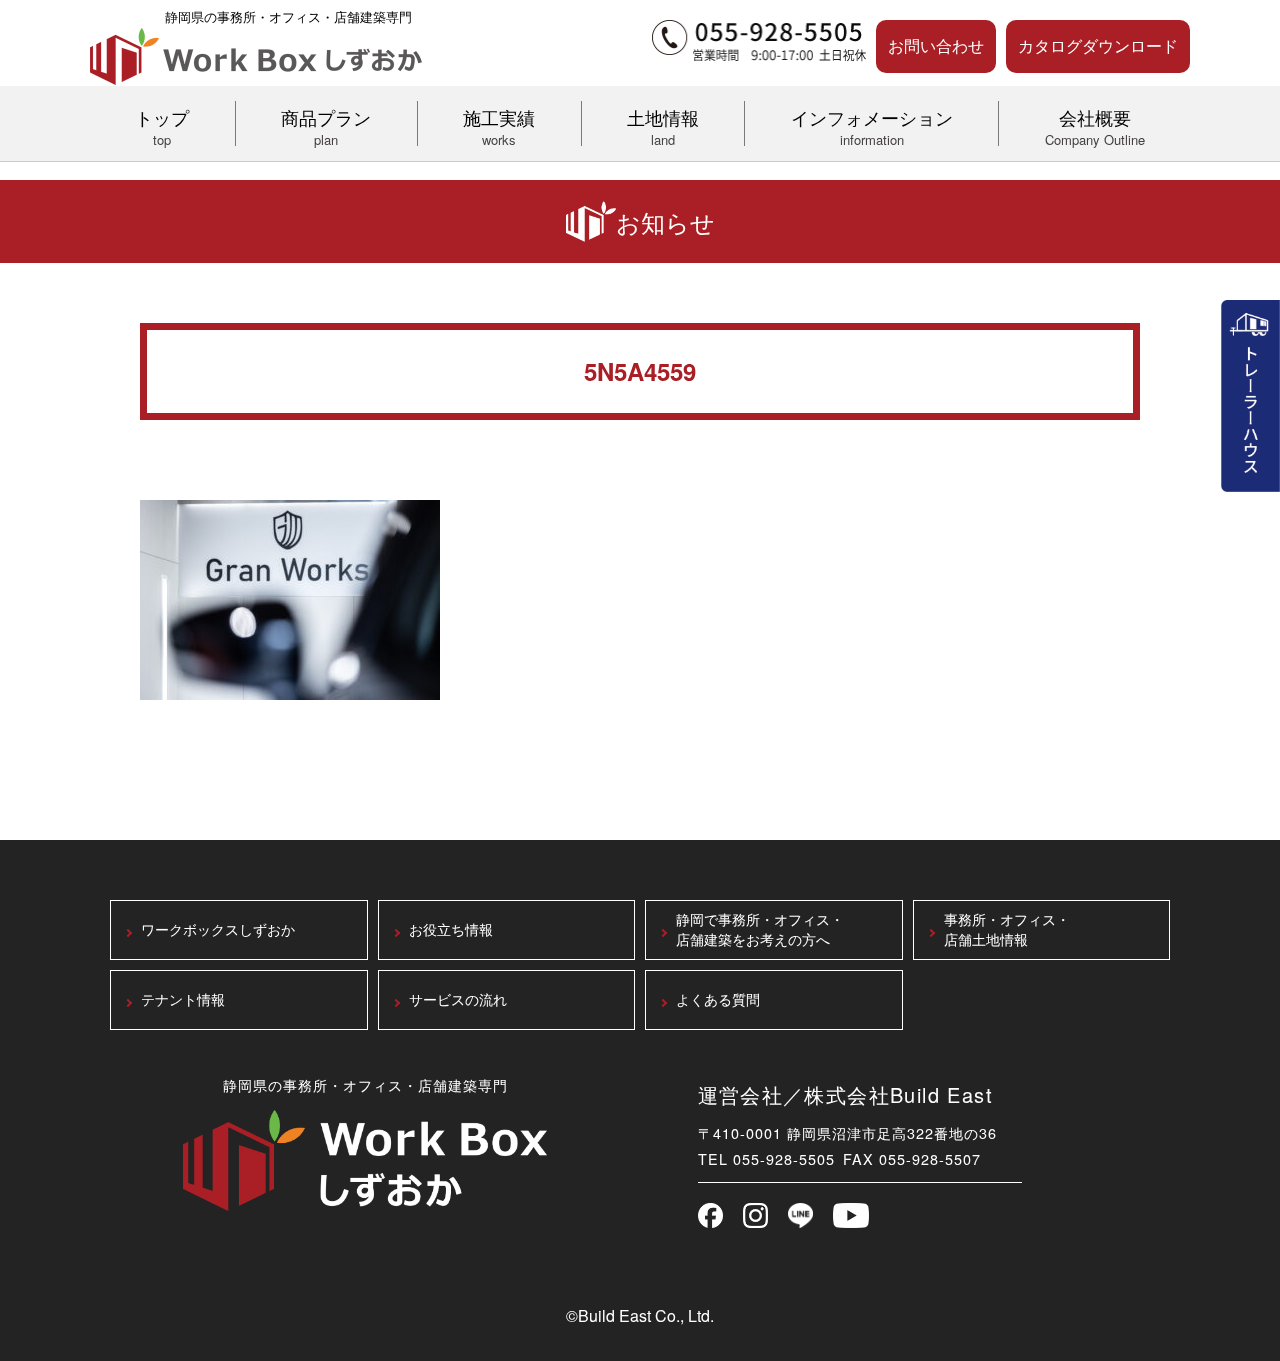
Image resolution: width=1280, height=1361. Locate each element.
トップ (162, 125)
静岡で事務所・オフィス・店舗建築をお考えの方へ (760, 930)
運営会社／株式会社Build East (846, 1094)
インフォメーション (872, 125)
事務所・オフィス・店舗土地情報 (1007, 930)
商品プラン (326, 125)
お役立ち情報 (451, 930)
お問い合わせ (936, 45)
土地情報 (663, 125)
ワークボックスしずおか (218, 930)
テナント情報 (183, 1000)
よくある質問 (718, 1000)
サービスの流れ (458, 1000)
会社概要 (1095, 125)
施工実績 (499, 125)
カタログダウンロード (1098, 45)
